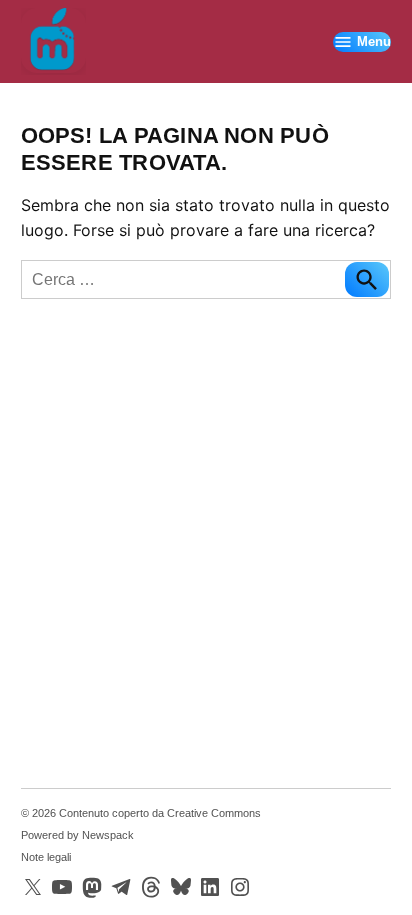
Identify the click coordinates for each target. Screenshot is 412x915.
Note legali (46, 857)
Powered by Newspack (77, 835)
